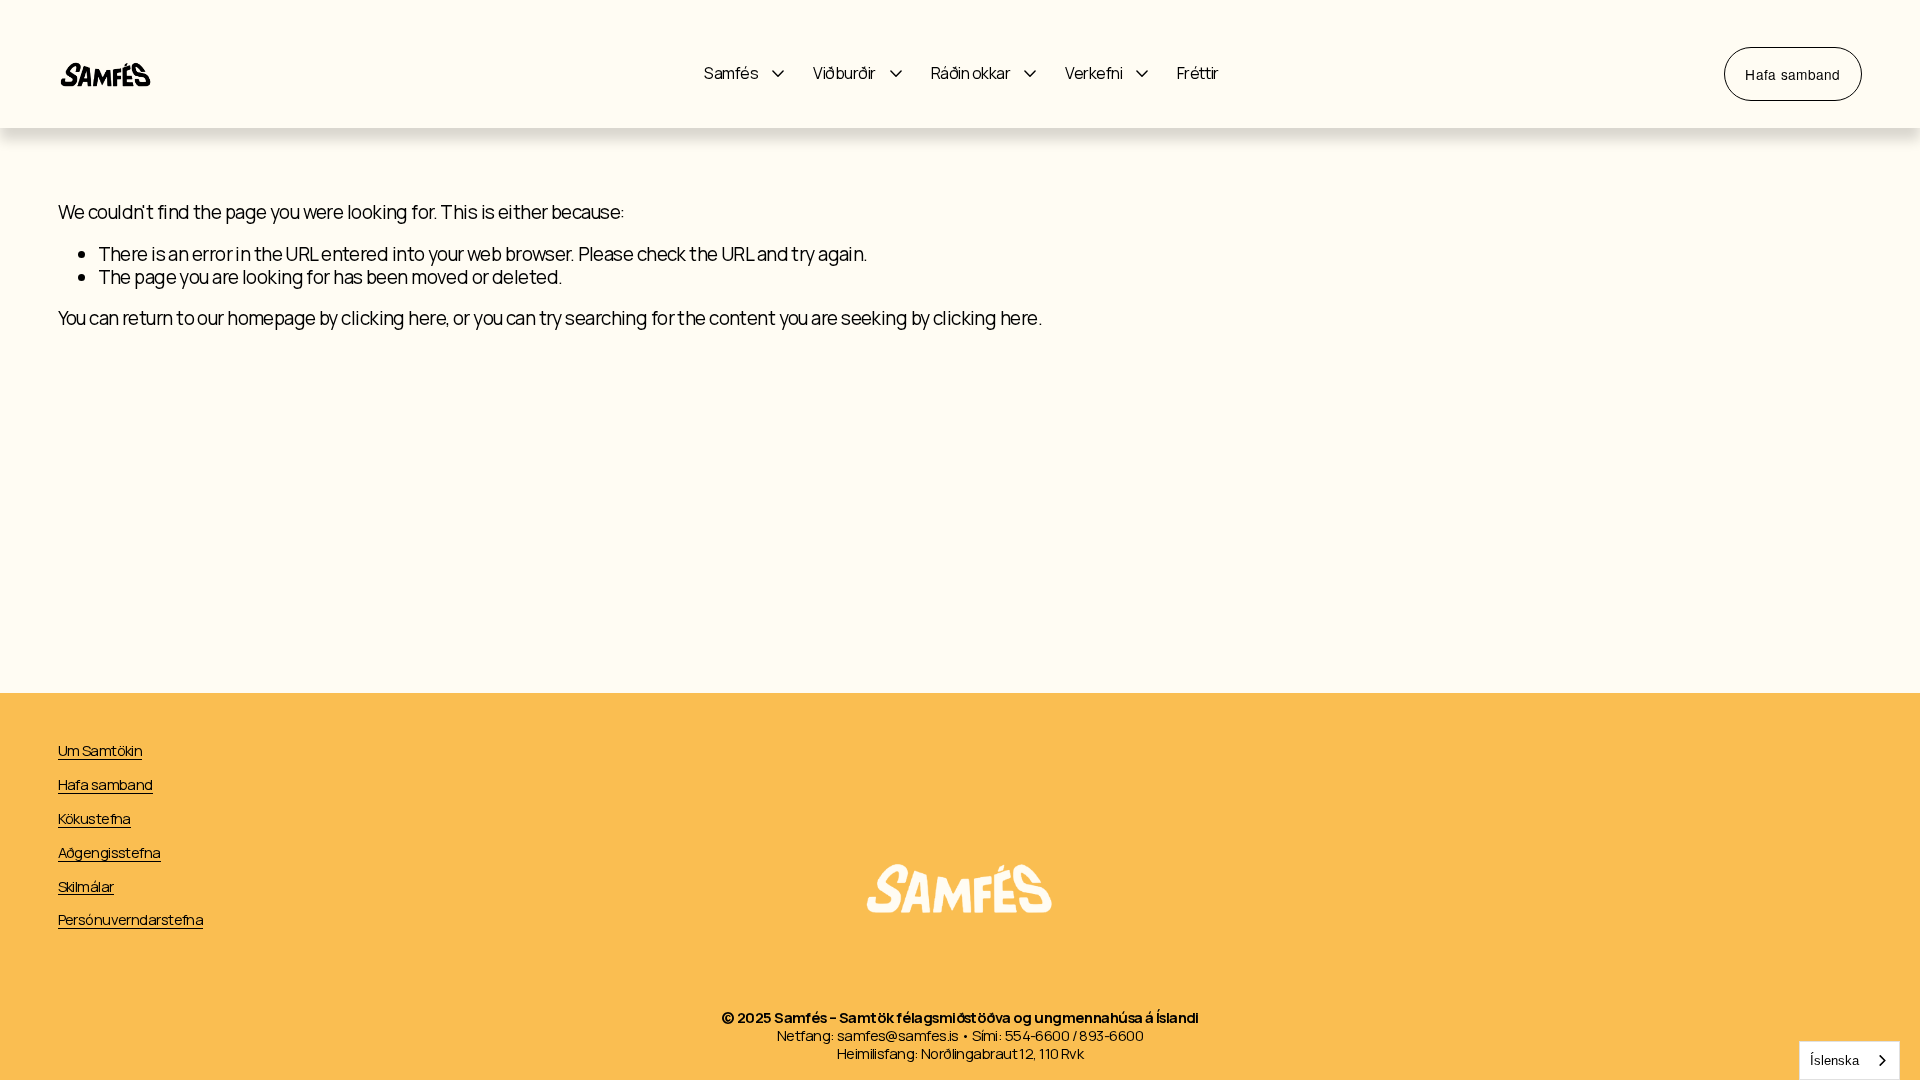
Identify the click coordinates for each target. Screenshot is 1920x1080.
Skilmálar (86, 887)
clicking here (393, 318)
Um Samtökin (100, 751)
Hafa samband (1792, 74)
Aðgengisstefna (109, 853)
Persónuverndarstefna (131, 920)
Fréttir (1198, 74)
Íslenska (1834, 1060)
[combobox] (1849, 1060)
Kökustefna (94, 819)
